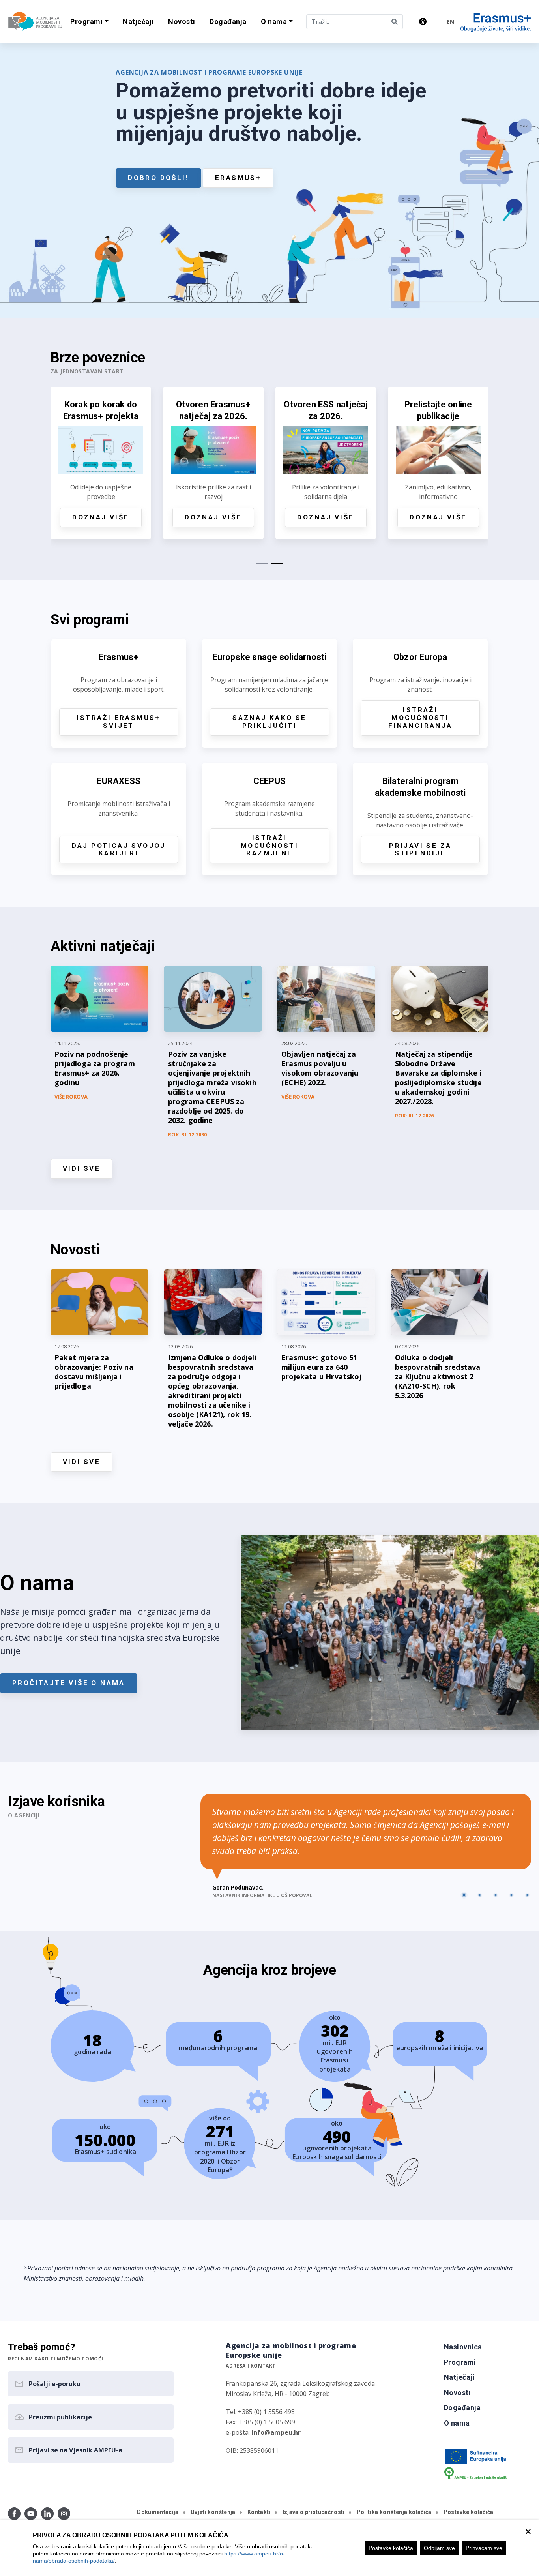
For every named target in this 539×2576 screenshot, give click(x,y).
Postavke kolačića (391, 2548)
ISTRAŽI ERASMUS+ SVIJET (118, 722)
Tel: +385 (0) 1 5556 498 (260, 2412)
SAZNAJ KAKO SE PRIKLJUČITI (269, 722)
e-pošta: (263, 2432)
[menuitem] (138, 22)
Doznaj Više (148, 517)
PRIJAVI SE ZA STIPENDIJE (420, 849)
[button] (89, 22)
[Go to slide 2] (480, 1895)
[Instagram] (64, 2514)
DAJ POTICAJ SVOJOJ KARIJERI (119, 849)
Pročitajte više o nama (69, 1683)
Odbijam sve (439, 2548)
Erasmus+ (238, 178)
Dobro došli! (158, 178)
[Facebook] (14, 2514)
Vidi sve (81, 1168)
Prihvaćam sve (484, 2548)
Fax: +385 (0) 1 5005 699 (260, 2422)
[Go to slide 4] (511, 1895)
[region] (269, 2548)
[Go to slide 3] (496, 1895)
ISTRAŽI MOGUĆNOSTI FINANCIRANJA (420, 718)
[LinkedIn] (47, 2514)
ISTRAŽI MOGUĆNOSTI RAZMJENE (269, 846)
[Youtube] (31, 2514)
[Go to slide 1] (464, 1895)
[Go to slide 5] (527, 1895)
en (450, 22)
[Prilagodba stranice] (423, 22)
